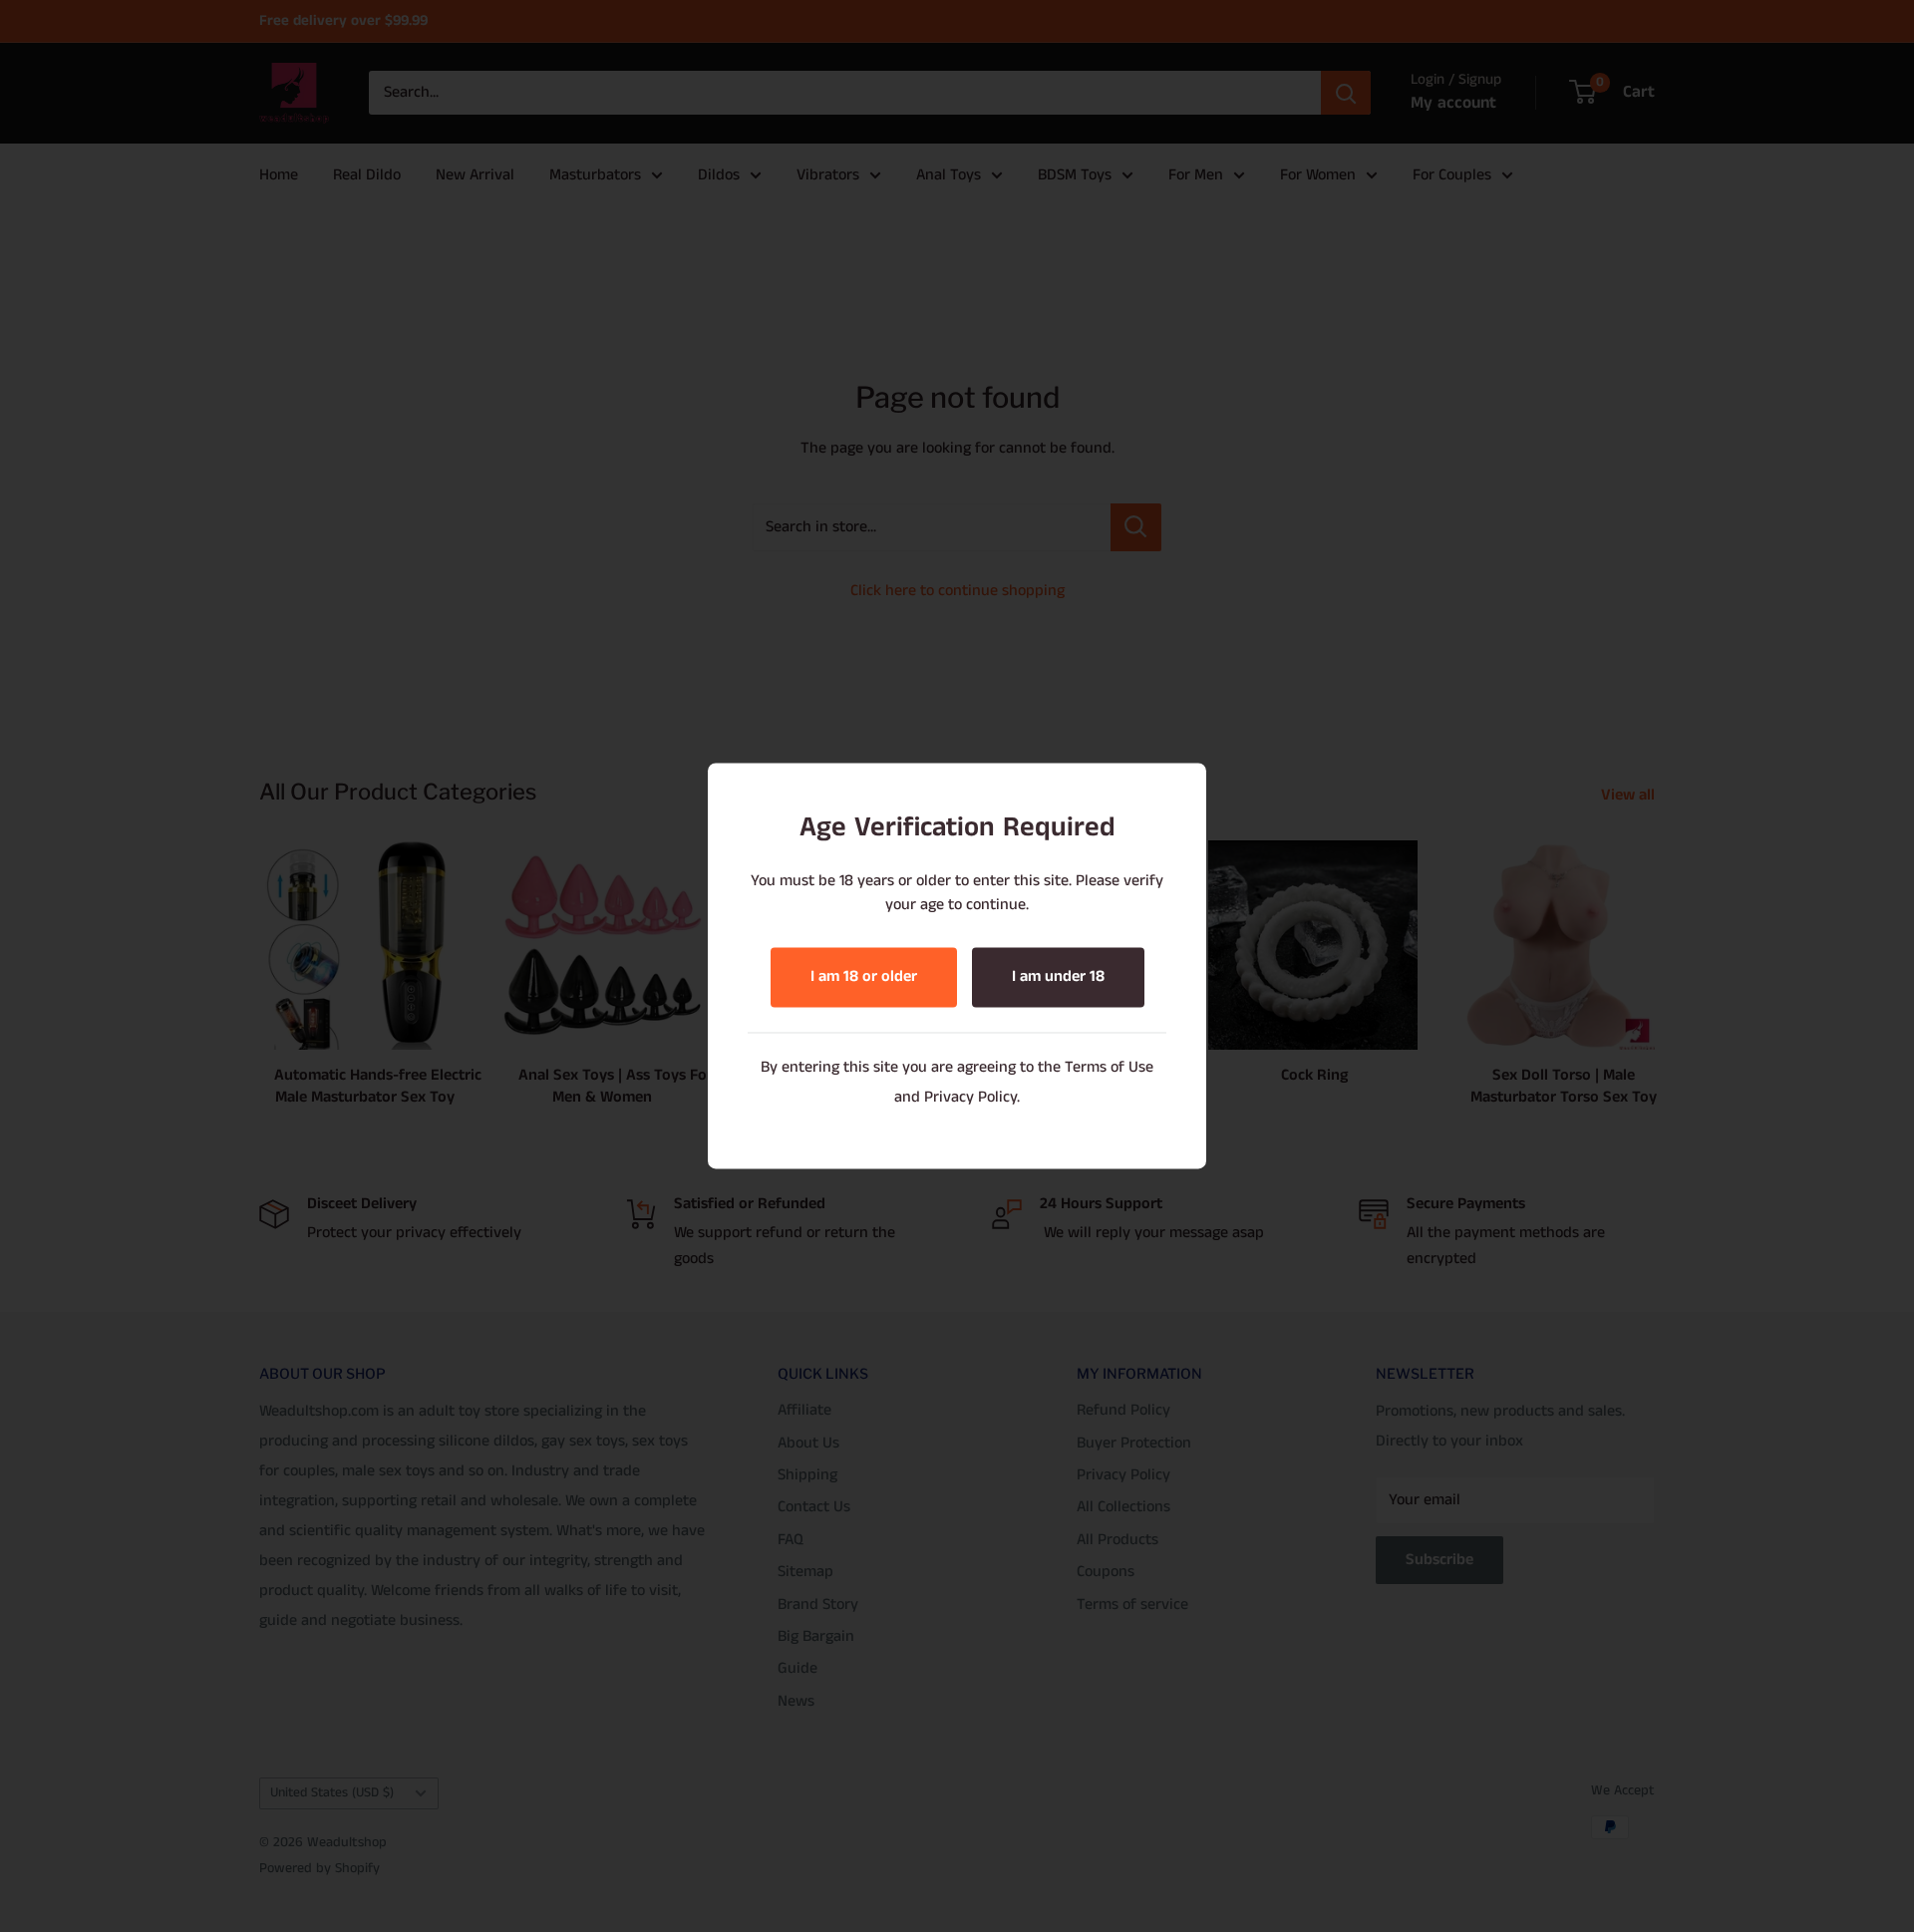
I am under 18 (1058, 977)
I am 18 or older (864, 977)
